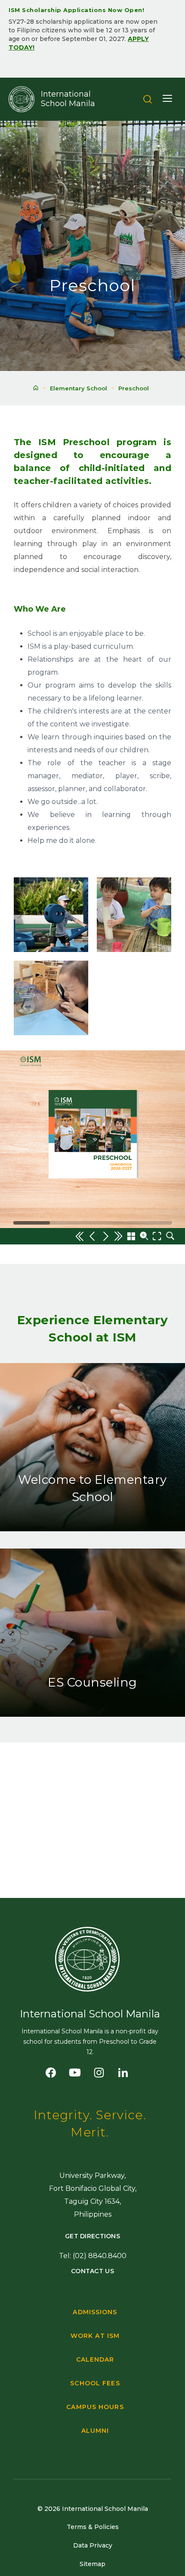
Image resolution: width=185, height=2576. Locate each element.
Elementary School (79, 388)
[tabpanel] (92, 36)
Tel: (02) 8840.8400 (93, 2256)
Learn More (92, 1527)
